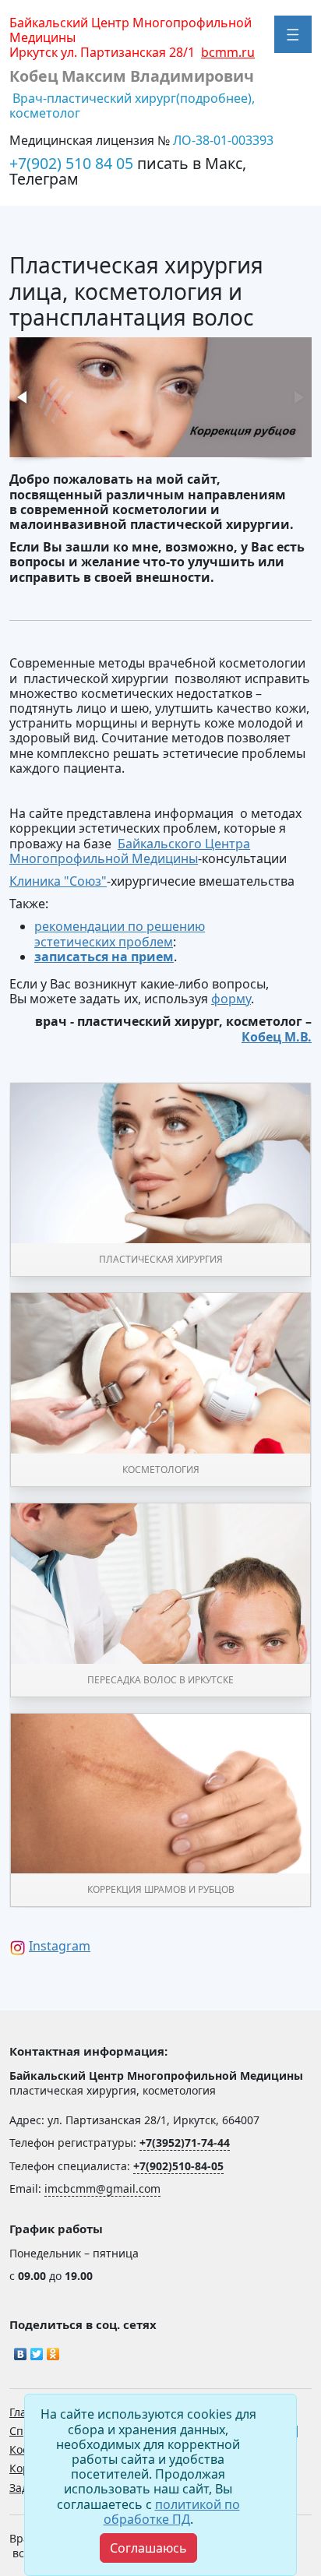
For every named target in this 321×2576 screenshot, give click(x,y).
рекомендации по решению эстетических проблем (120, 934)
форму (231, 999)
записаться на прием (104, 957)
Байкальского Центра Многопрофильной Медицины (130, 851)
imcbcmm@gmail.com (102, 2188)
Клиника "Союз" (58, 881)
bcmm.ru (228, 52)
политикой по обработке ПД (172, 2512)
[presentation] (23, 397)
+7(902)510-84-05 (178, 2166)
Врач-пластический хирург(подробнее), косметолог (132, 106)
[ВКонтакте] (21, 2350)
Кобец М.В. (277, 1037)
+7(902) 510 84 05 (73, 163)
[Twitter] (37, 2350)
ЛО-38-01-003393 (223, 140)
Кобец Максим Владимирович (132, 76)
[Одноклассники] (53, 2350)
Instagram (60, 1946)
